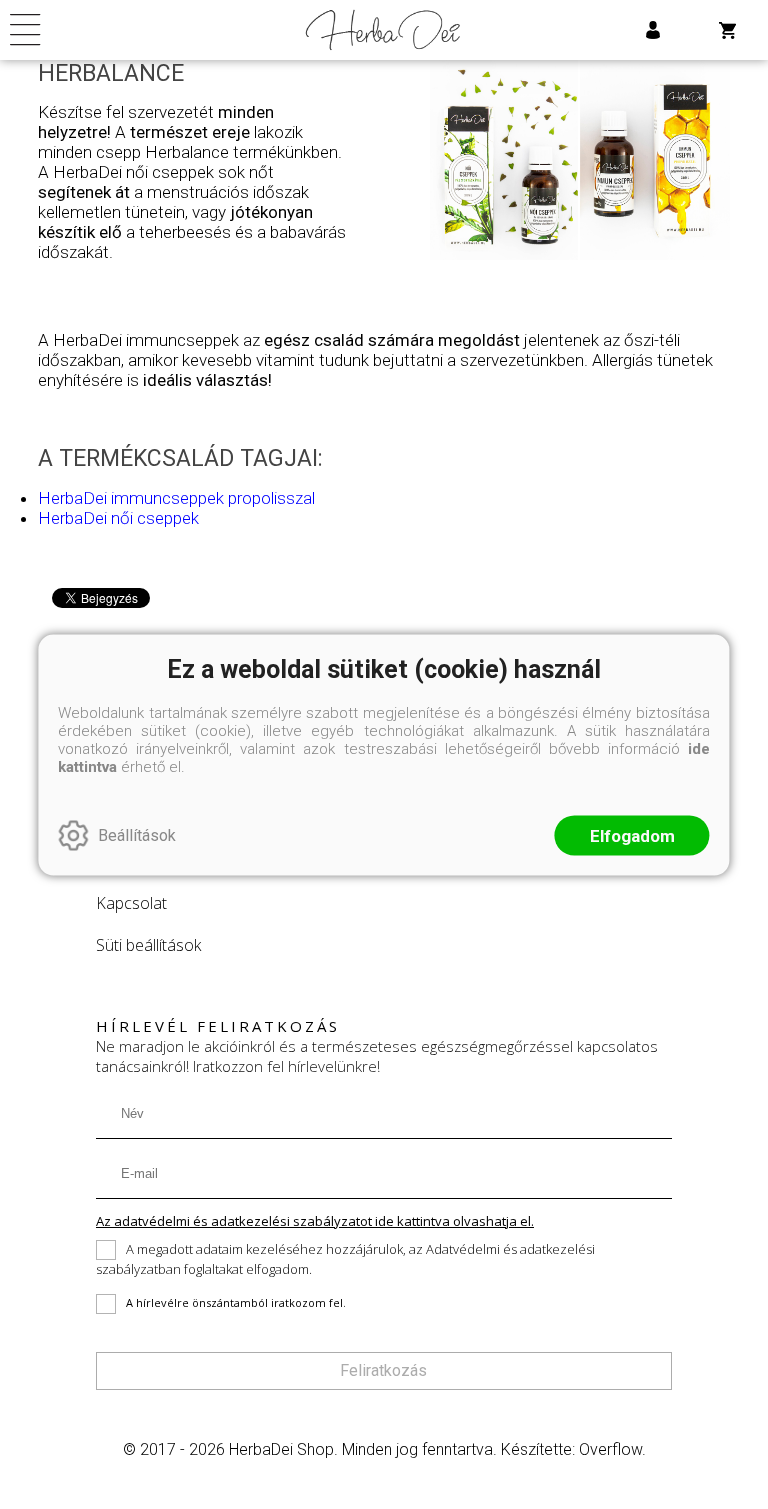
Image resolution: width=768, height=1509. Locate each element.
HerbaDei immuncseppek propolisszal (176, 498)
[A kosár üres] (729, 30)
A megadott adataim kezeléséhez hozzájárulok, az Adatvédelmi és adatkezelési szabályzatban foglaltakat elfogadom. (345, 1259)
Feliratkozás (383, 1370)
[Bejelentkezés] (653, 30)
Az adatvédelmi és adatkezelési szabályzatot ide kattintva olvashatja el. (315, 1221)
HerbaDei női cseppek (118, 518)
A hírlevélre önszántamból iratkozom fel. (236, 1302)
